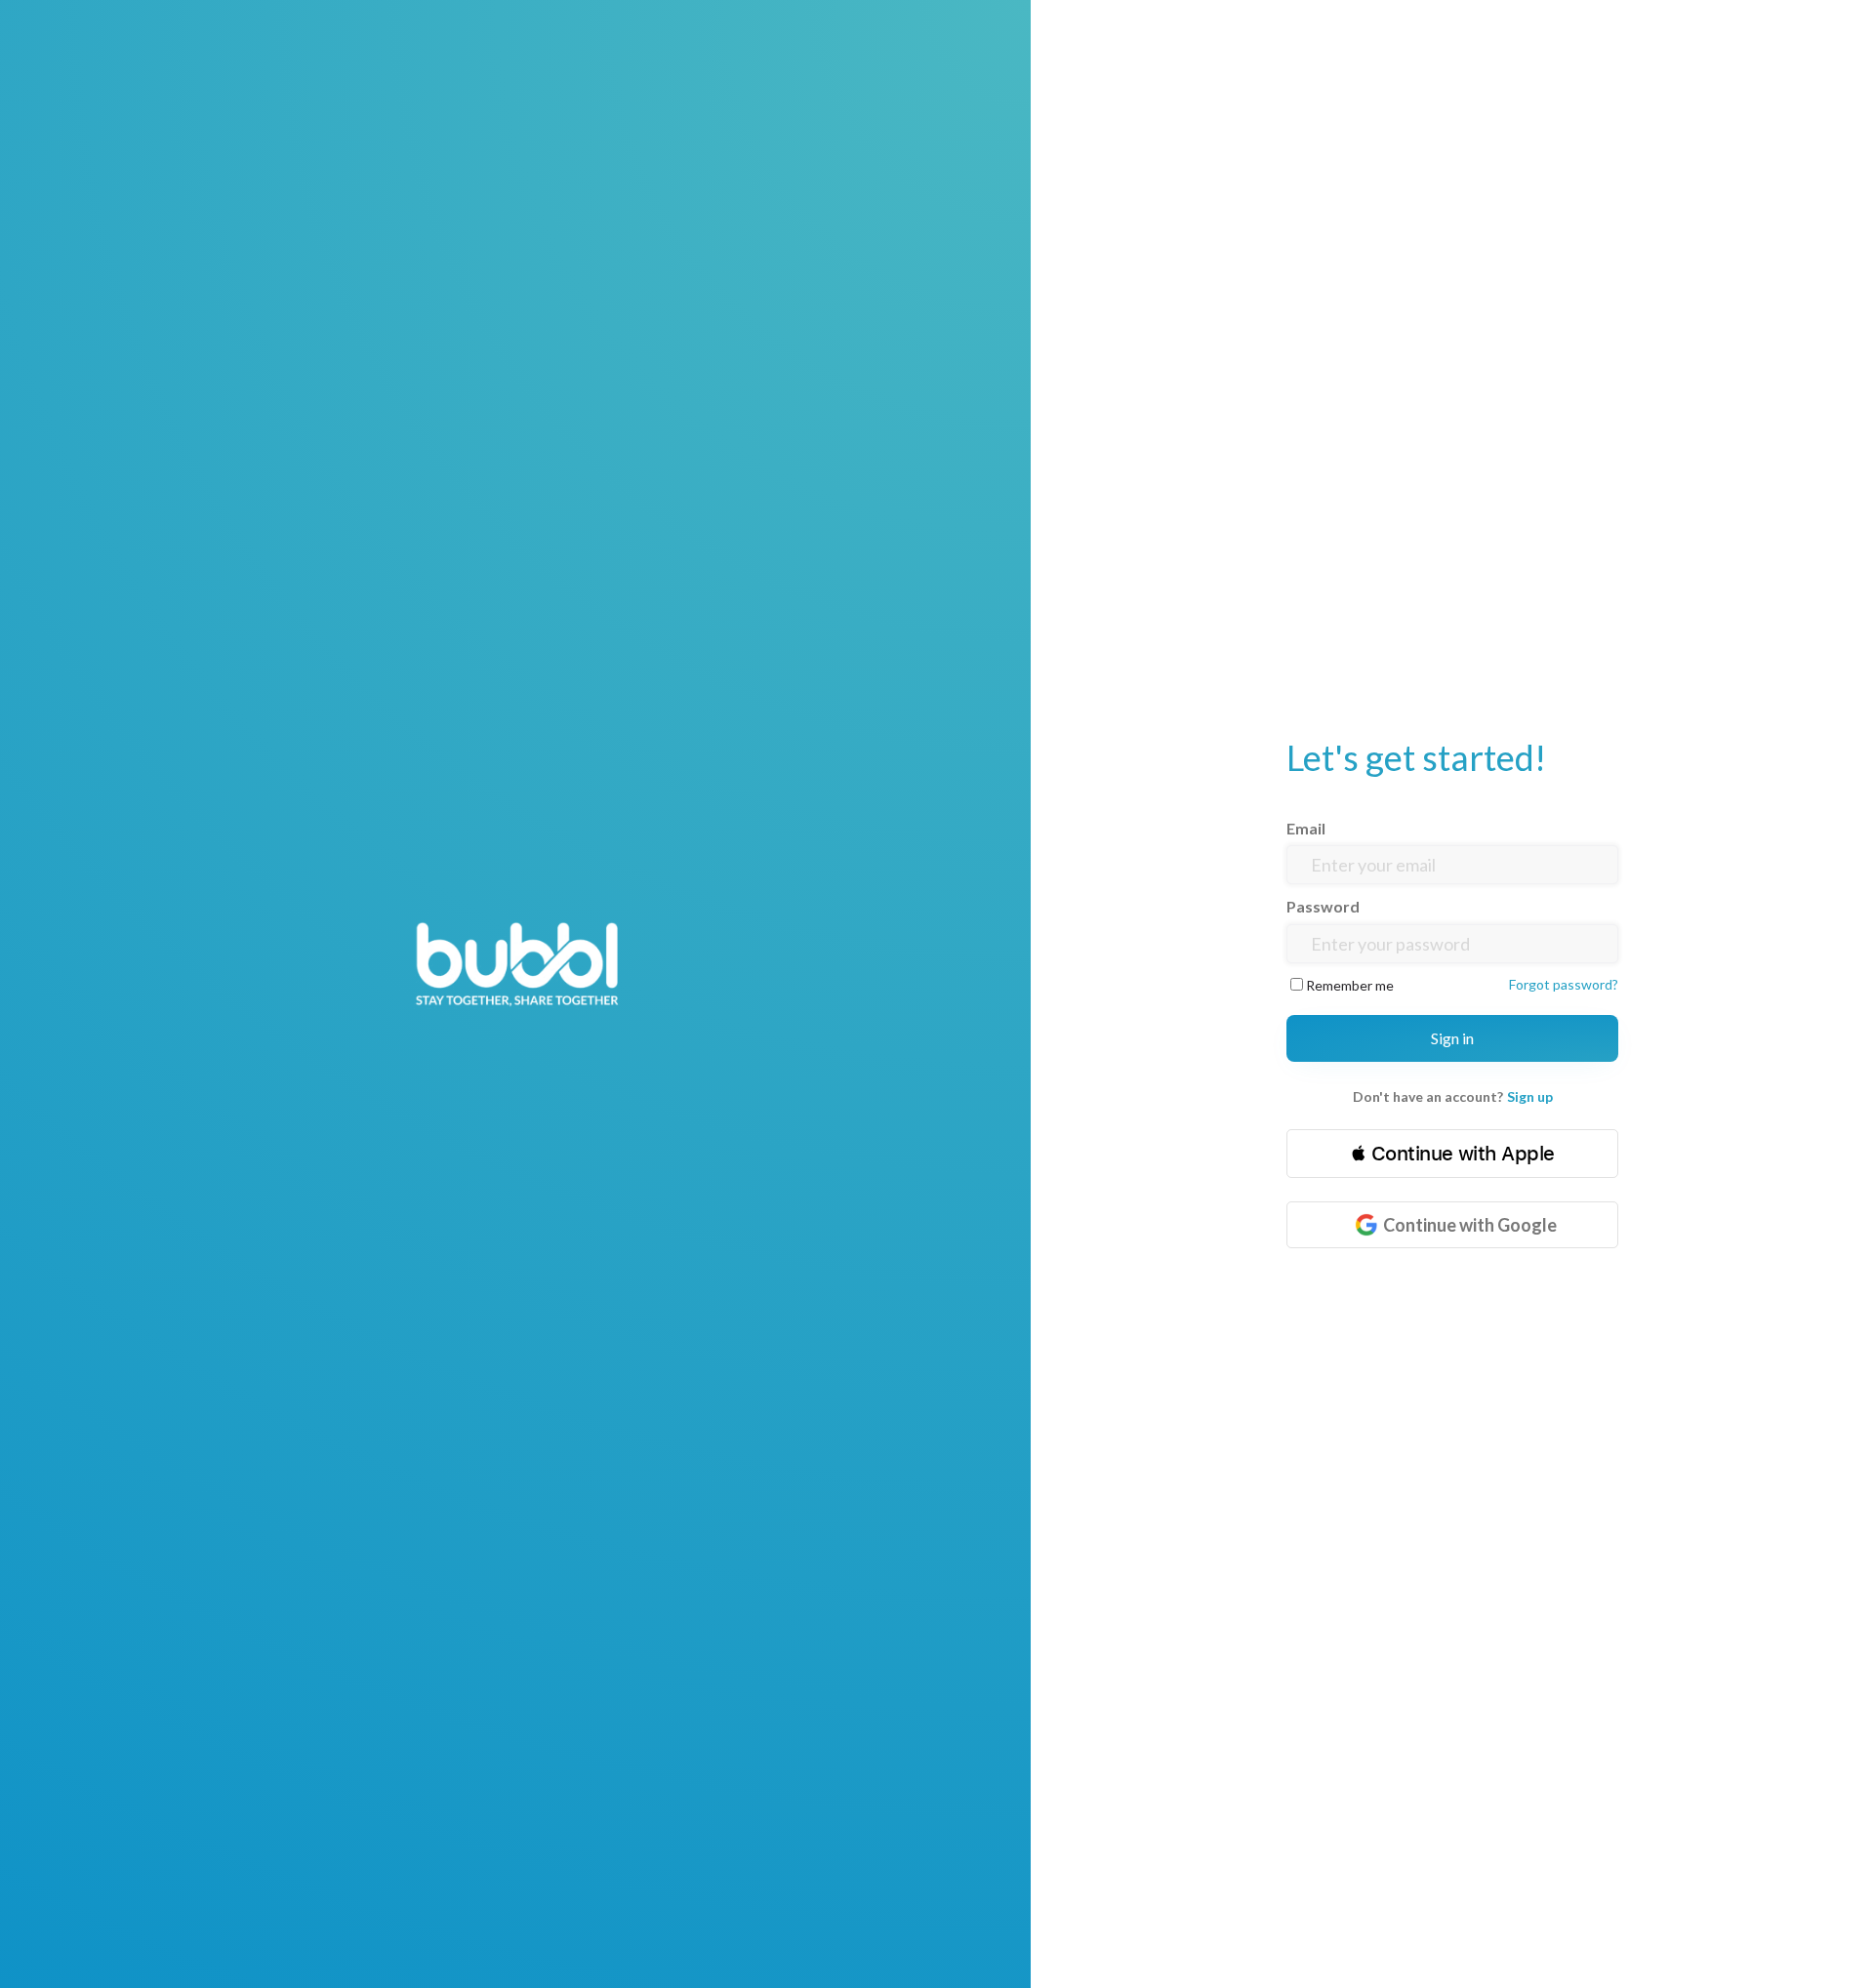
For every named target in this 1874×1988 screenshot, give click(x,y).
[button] (1452, 1154)
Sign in (1452, 1038)
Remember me (1350, 985)
